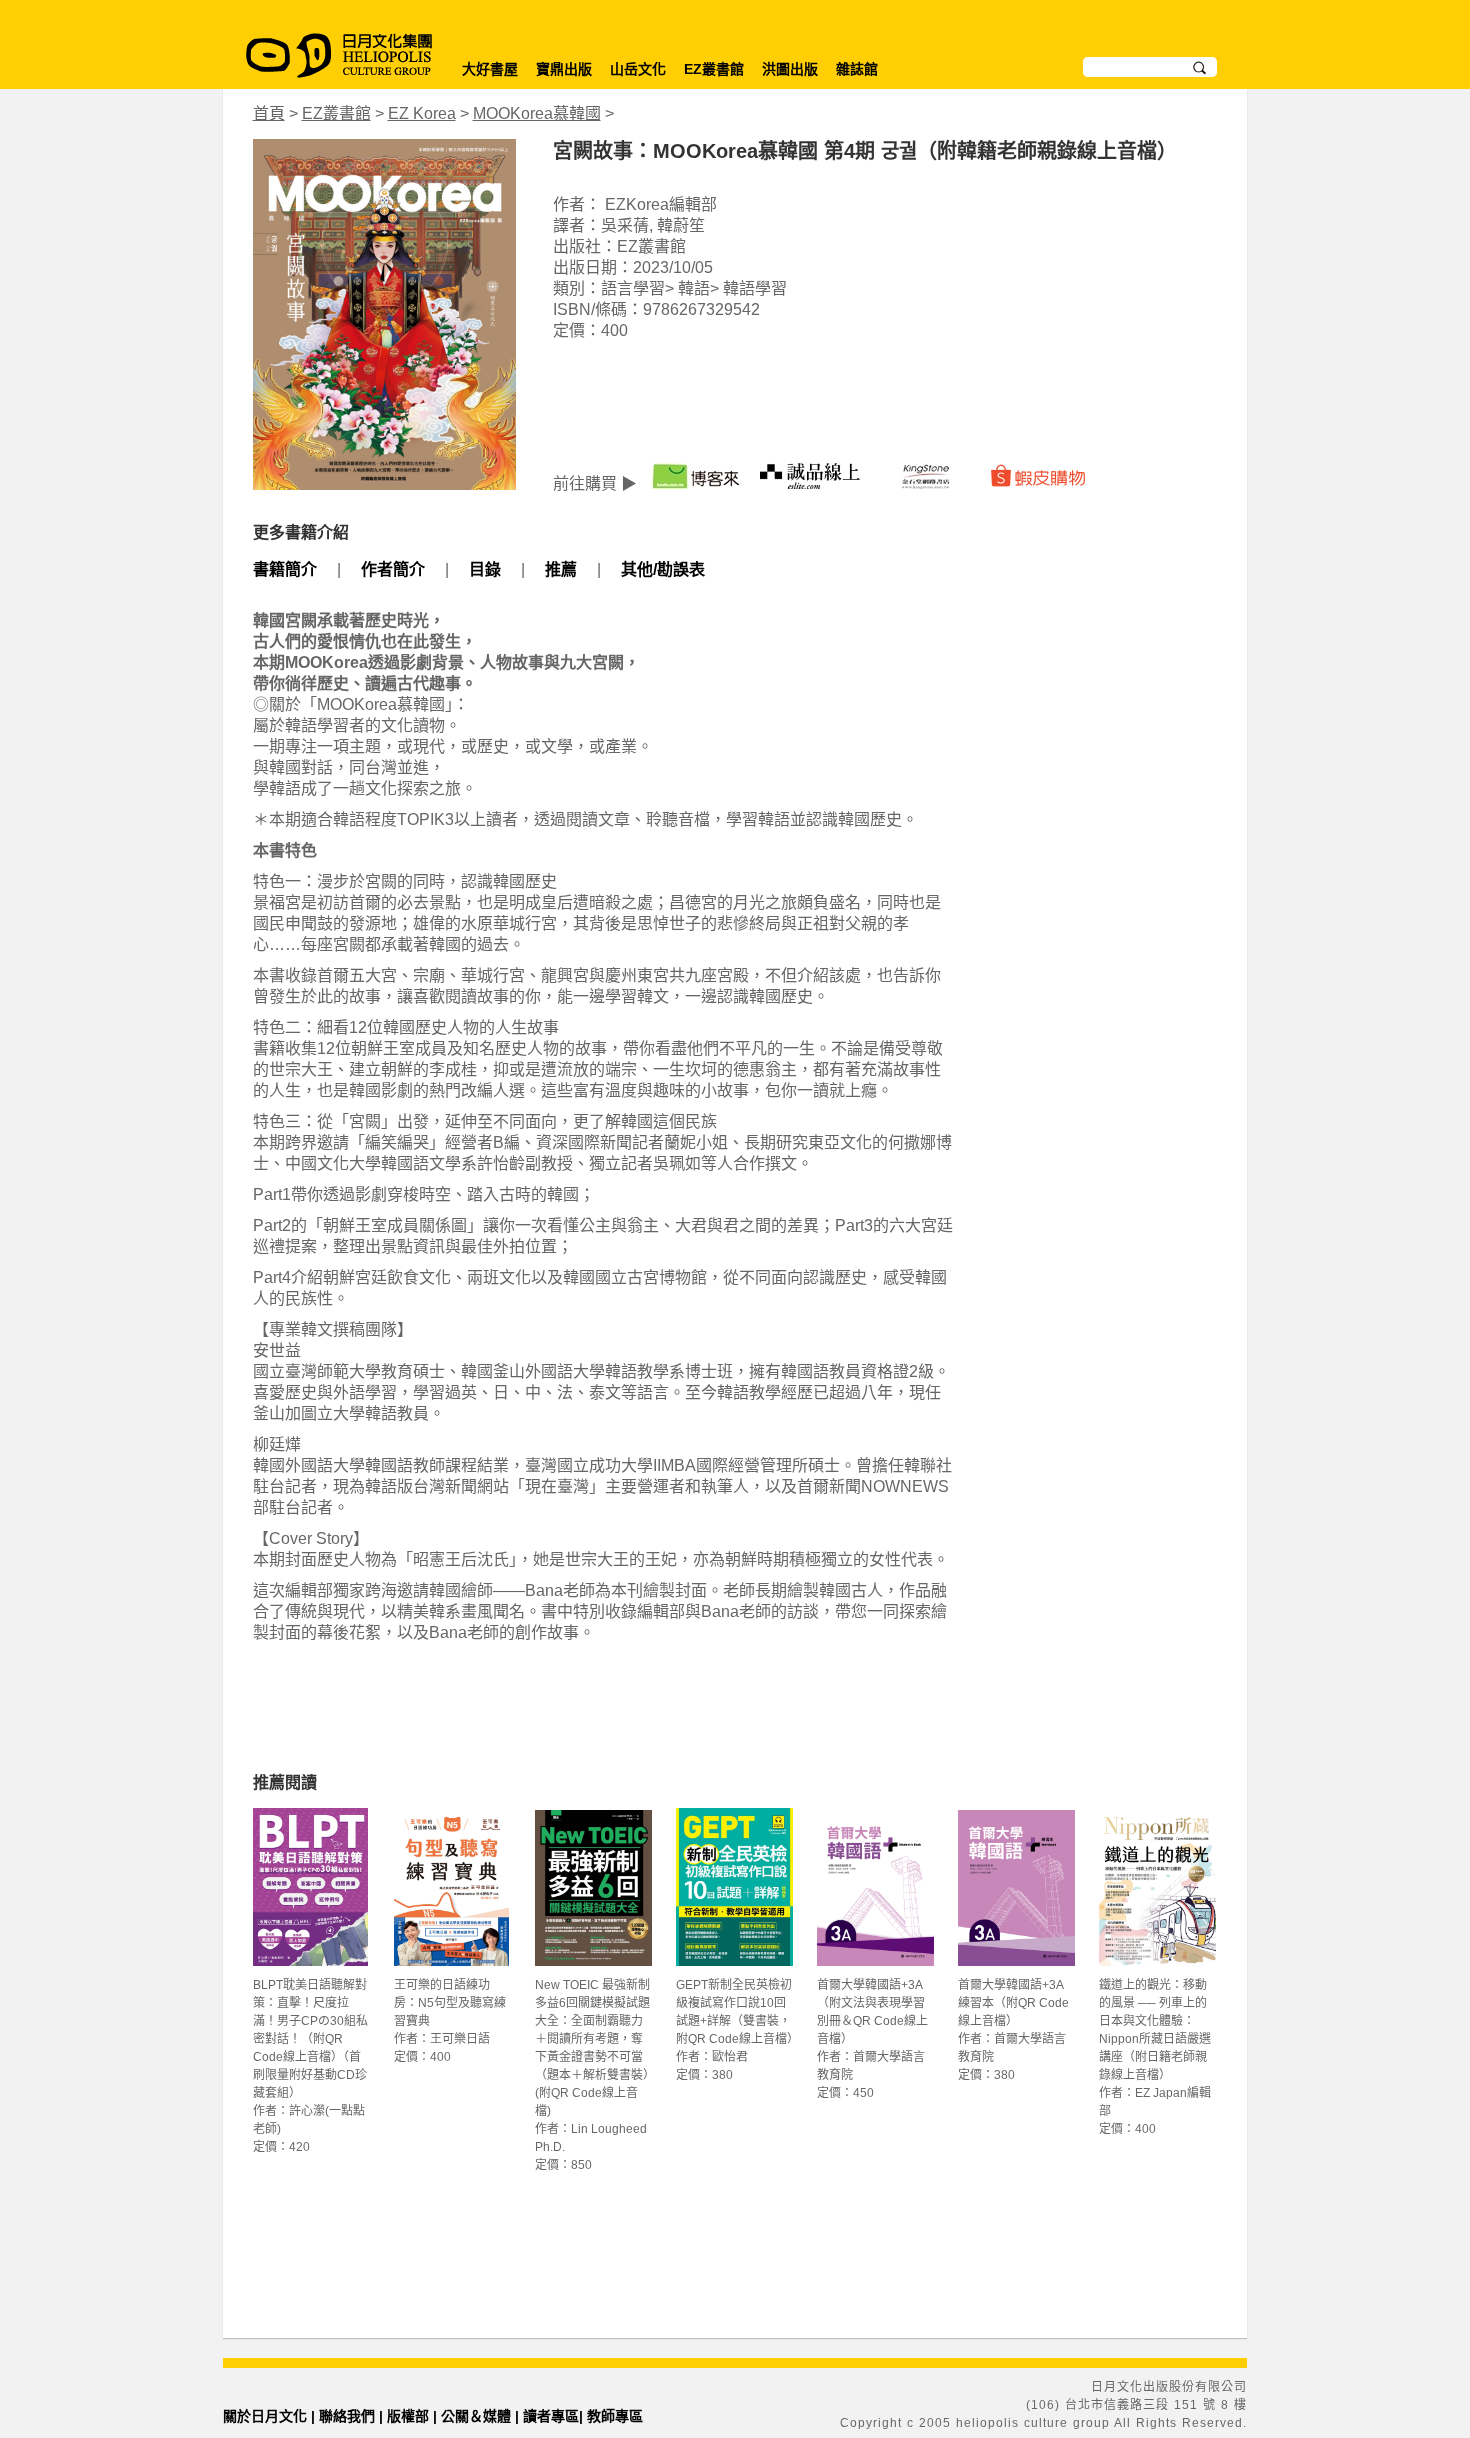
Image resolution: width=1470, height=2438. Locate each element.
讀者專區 (551, 2416)
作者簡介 (393, 569)
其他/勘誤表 (663, 569)
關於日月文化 (265, 2416)
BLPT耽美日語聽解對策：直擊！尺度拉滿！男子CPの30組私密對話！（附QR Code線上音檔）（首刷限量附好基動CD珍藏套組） (310, 2039)
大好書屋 (490, 69)
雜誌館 (857, 69)
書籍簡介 (285, 569)
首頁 (269, 113)
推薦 (561, 569)
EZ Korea (422, 113)
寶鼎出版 (564, 69)
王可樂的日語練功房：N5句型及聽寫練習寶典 (450, 2003)
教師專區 (615, 2416)
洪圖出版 (790, 69)
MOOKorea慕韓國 (537, 113)
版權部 (408, 2416)
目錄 (485, 569)
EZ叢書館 (714, 69)
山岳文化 (638, 69)
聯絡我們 (347, 2416)
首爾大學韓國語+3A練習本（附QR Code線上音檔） (1013, 2003)
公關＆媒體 (476, 2416)
